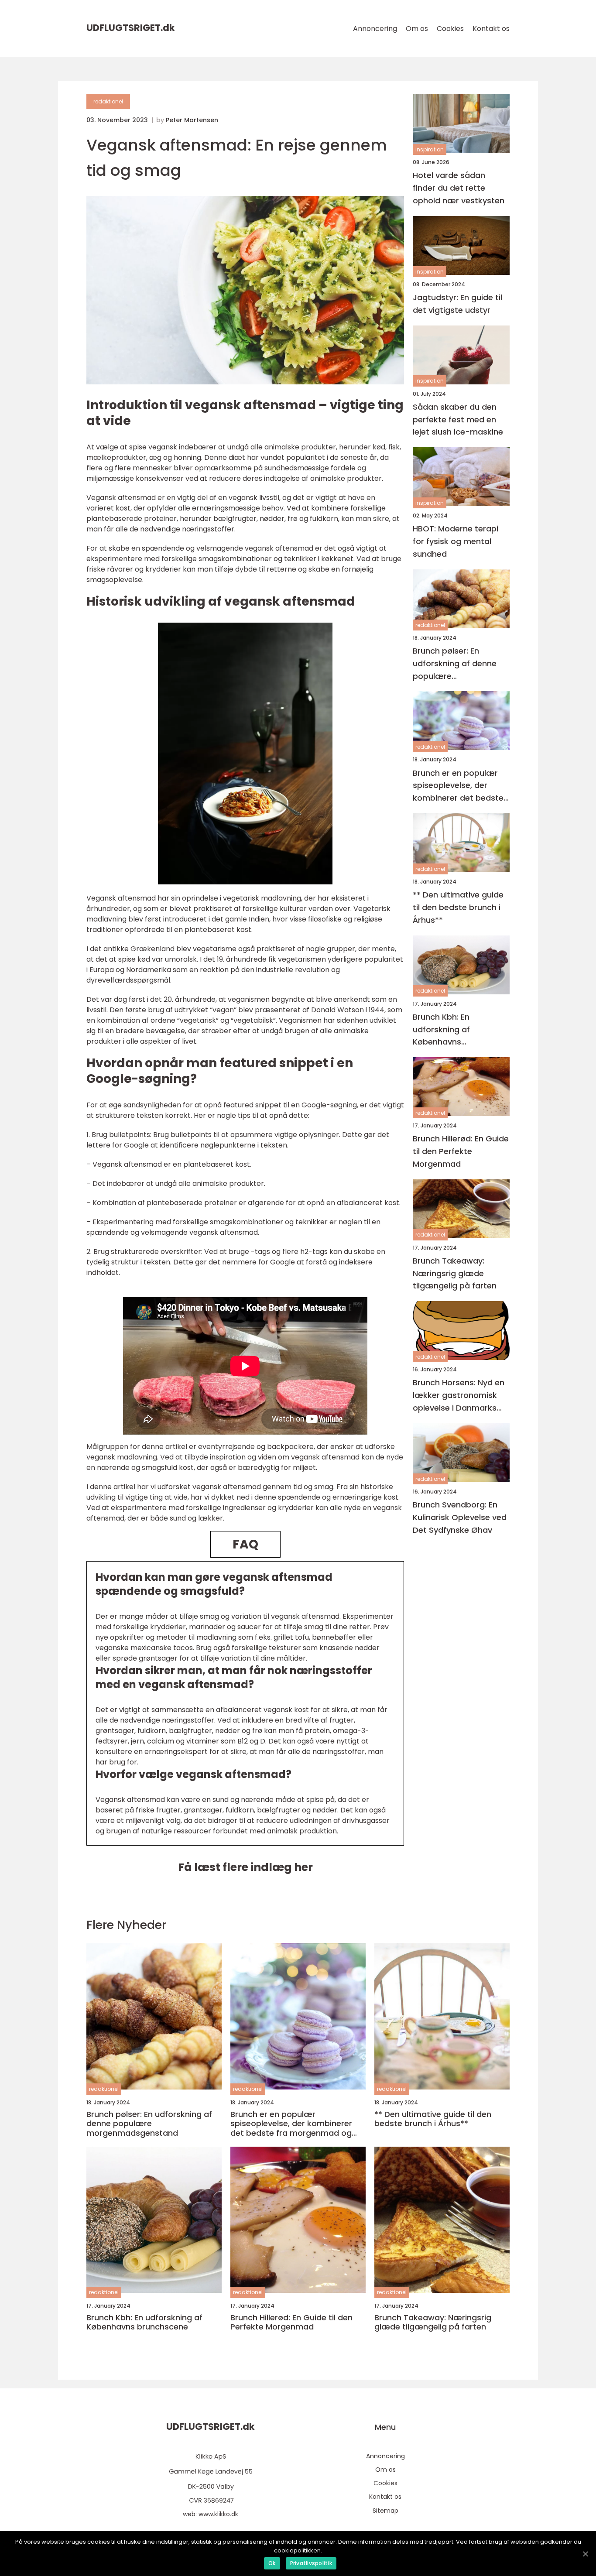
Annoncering (375, 29)
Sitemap (385, 2511)
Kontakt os (491, 29)
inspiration (430, 149)
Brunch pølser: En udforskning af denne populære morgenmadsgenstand (459, 664)
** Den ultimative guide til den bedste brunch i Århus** (458, 907)
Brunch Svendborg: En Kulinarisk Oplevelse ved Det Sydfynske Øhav (460, 1517)
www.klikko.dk (218, 2514)
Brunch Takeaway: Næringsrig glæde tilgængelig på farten (455, 1273)
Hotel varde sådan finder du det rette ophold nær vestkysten (459, 188)
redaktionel (108, 101)
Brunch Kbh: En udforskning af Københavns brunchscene (441, 1029)
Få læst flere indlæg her (245, 1867)
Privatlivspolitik (311, 2563)
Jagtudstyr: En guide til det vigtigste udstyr (457, 304)
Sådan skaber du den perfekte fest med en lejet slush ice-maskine (458, 420)
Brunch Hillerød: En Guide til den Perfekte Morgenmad (461, 1151)
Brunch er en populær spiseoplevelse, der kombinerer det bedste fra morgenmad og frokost (458, 786)
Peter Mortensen (192, 120)
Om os (417, 29)
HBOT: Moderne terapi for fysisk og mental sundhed (456, 541)
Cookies (450, 29)
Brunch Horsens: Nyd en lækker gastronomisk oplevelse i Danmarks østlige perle (459, 1396)
